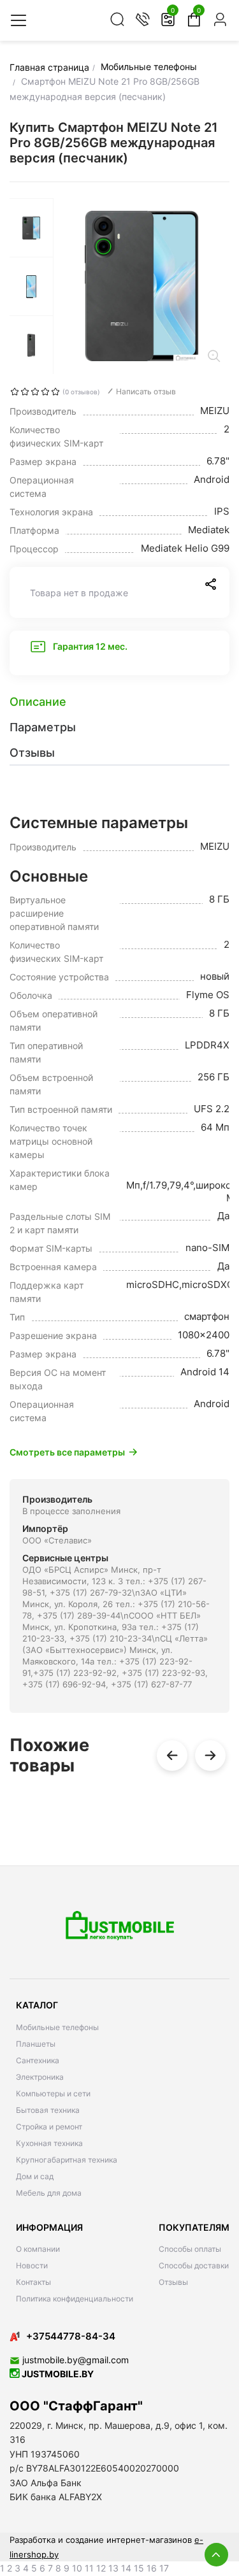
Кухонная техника (49, 2143)
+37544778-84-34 (71, 2336)
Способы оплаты (190, 2249)
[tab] (119, 702)
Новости (32, 2265)
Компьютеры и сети (53, 2093)
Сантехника (38, 2060)
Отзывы (173, 2282)
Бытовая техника (48, 2110)
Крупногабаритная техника (67, 2160)
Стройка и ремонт (49, 2127)
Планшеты (36, 2044)
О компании (38, 2249)
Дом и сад (35, 2176)
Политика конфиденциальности (75, 2299)
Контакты (33, 2282)
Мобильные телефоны (57, 2027)
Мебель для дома (49, 2193)
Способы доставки (194, 2265)
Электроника (40, 2077)
